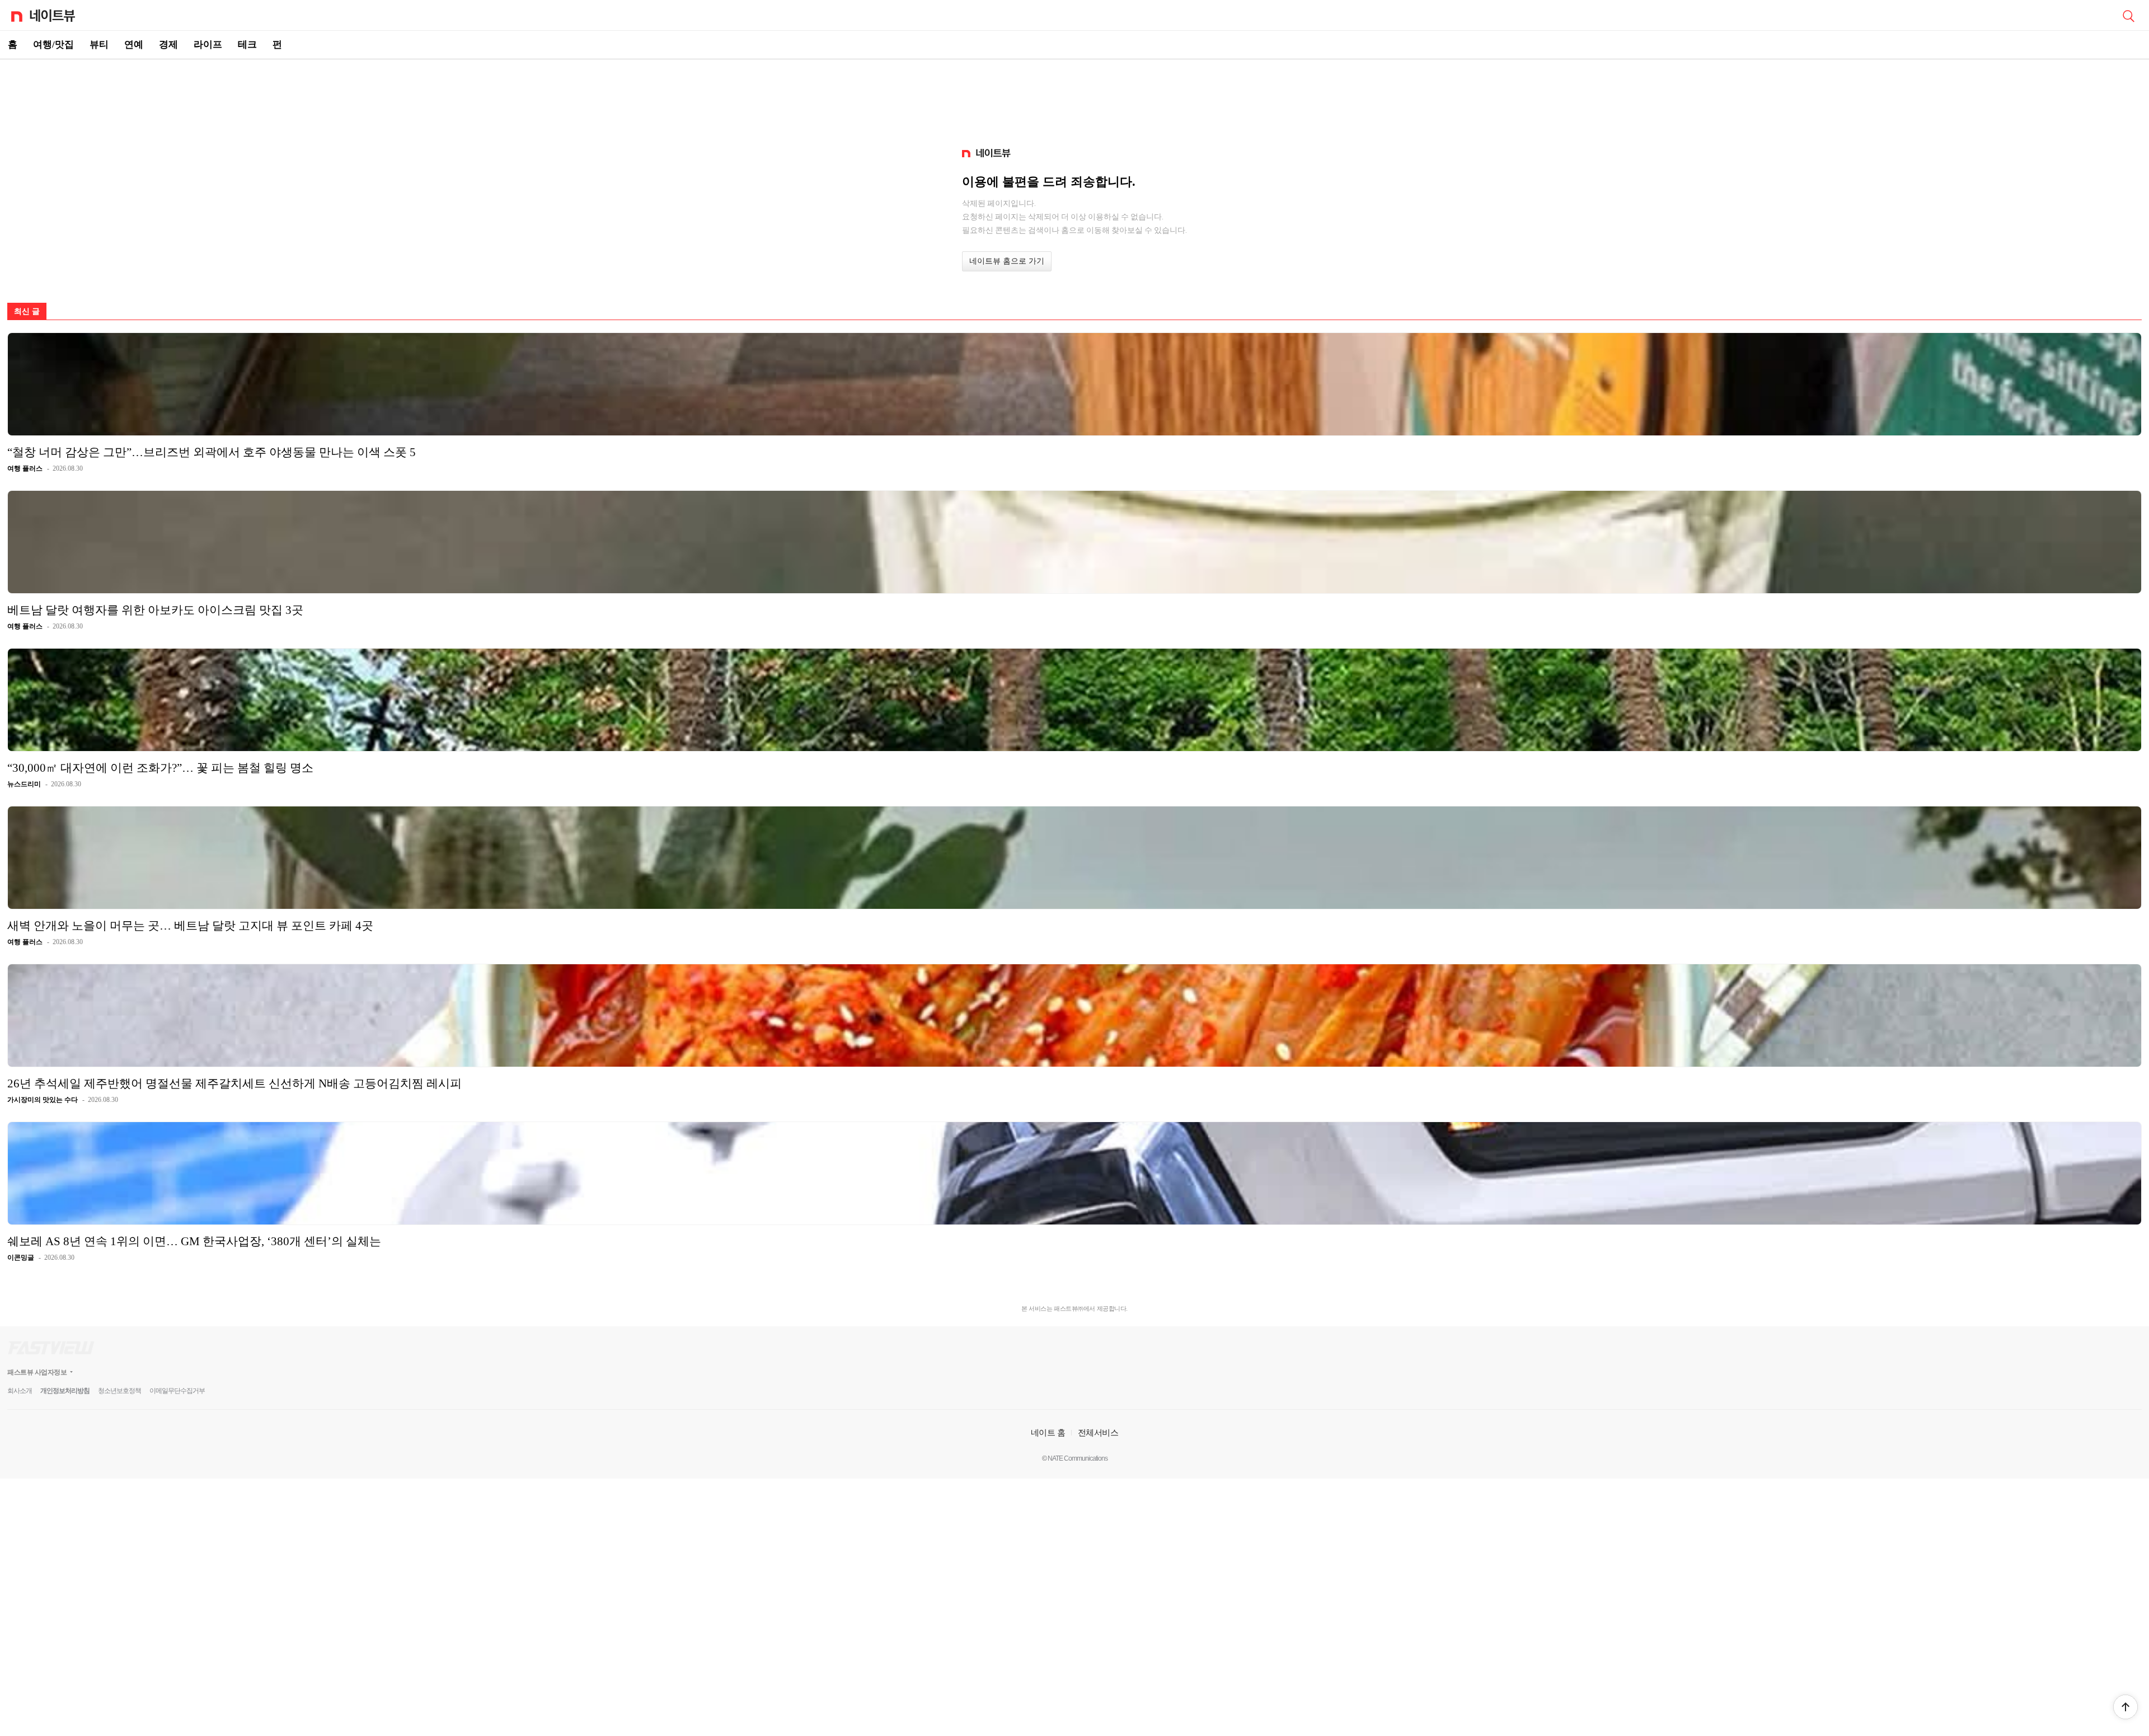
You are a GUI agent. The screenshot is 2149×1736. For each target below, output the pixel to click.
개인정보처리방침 (65, 1391)
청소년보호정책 (119, 1391)
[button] (2125, 1707)
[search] (2128, 15)
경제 (168, 44)
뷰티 (99, 44)
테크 (247, 44)
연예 (134, 44)
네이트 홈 (1048, 1432)
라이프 (208, 44)
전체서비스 (1098, 1432)
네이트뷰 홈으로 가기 (1007, 261)
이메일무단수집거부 (177, 1391)
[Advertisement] (1074, 98)
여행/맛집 (53, 44)
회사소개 (20, 1391)
